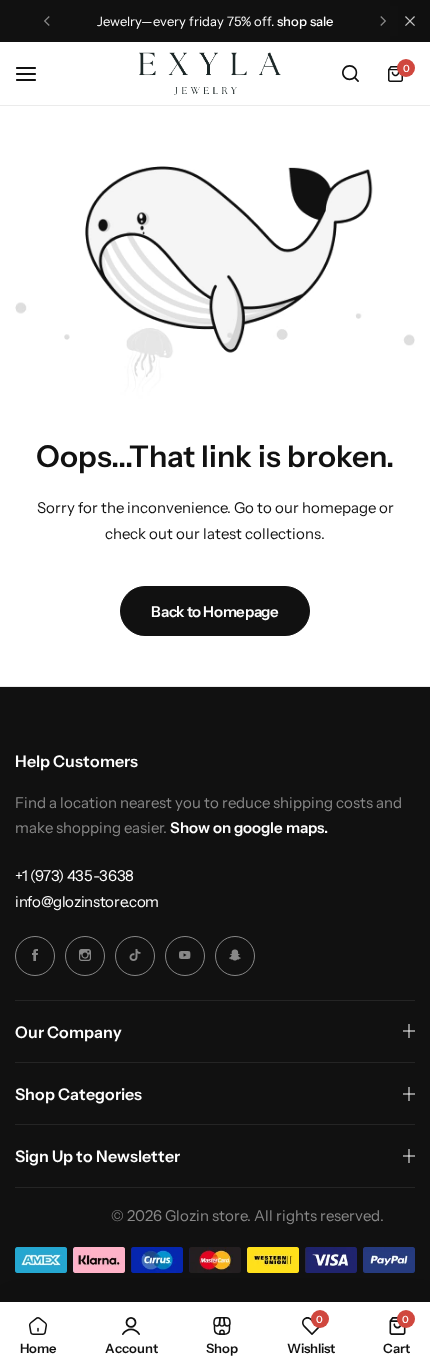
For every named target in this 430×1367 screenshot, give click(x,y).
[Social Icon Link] (35, 956)
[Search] (350, 74)
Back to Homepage (214, 611)
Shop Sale (305, 21)
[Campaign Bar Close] (410, 21)
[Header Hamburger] (36, 73)
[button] (47, 21)
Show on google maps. (249, 827)
